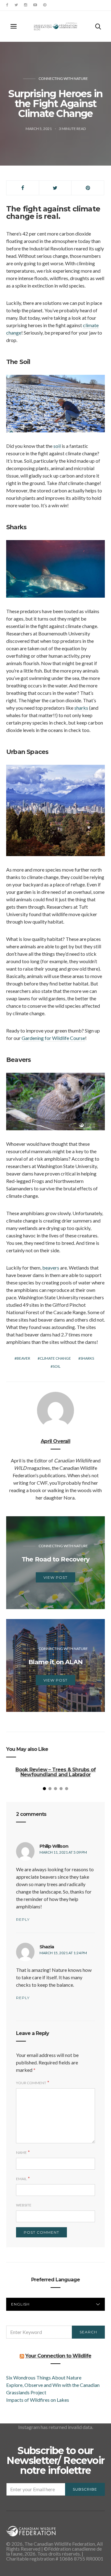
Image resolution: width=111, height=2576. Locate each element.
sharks (81, 708)
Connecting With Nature (63, 78)
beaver (23, 1358)
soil (57, 446)
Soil (57, 1366)
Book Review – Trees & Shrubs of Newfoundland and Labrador (55, 1772)
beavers (51, 1268)
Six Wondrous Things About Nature (44, 2377)
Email (21, 2179)
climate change (55, 1358)
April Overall (55, 1441)
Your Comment (31, 2083)
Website (24, 2205)
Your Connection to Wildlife (58, 2356)
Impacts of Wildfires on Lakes (38, 2400)
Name (21, 2152)
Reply (23, 1919)
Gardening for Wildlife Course (53, 1038)
